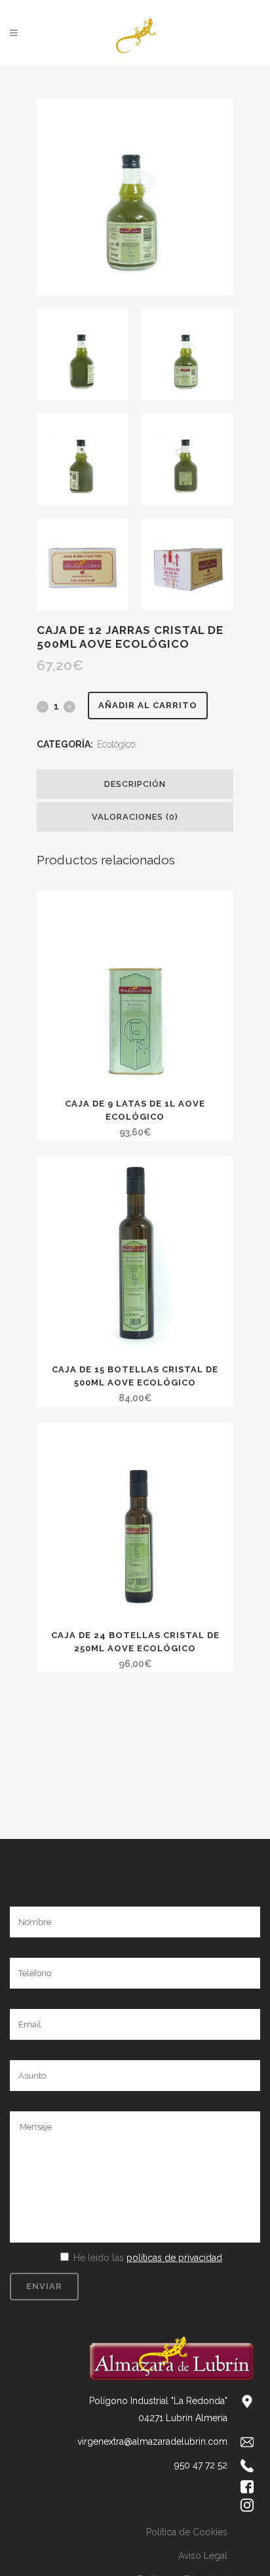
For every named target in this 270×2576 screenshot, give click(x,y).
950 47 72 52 (201, 2465)
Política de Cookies (187, 2532)
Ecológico (116, 744)
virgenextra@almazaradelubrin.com (152, 2441)
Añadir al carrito (148, 705)
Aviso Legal (203, 2556)
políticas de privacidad (174, 2258)
